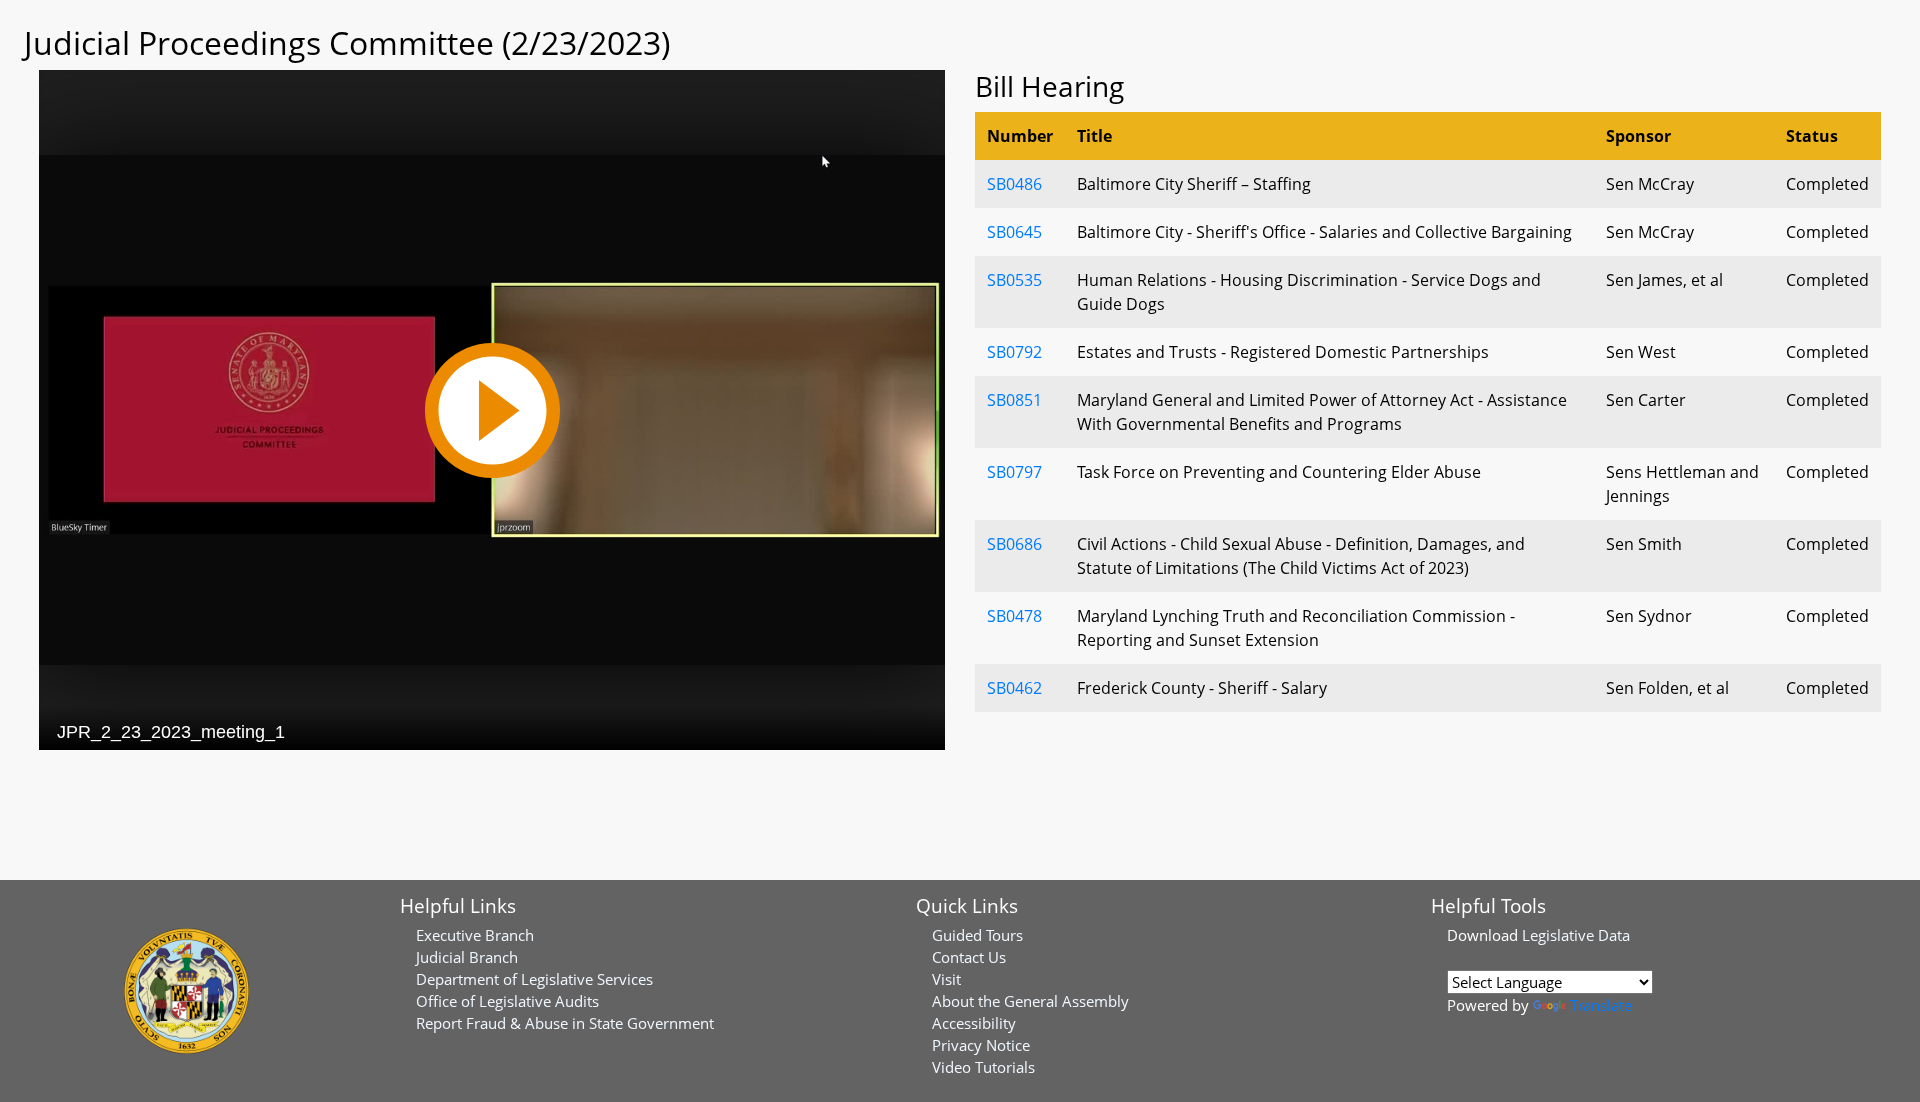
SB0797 (1014, 472)
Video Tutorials (983, 1067)
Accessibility (974, 1023)
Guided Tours (977, 935)
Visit (946, 979)
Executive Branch (475, 935)
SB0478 (1014, 616)
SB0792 (1014, 352)
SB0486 (1014, 184)
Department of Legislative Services (534, 979)
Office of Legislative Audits (507, 1001)
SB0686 (1014, 544)
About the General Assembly (1030, 1001)
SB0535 (1014, 280)
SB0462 (1014, 688)
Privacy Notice (981, 1045)
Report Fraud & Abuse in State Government (565, 1023)
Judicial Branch (467, 957)
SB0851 (1014, 400)
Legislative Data (1576, 935)
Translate (1601, 1005)
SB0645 (1014, 232)
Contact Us (969, 957)
